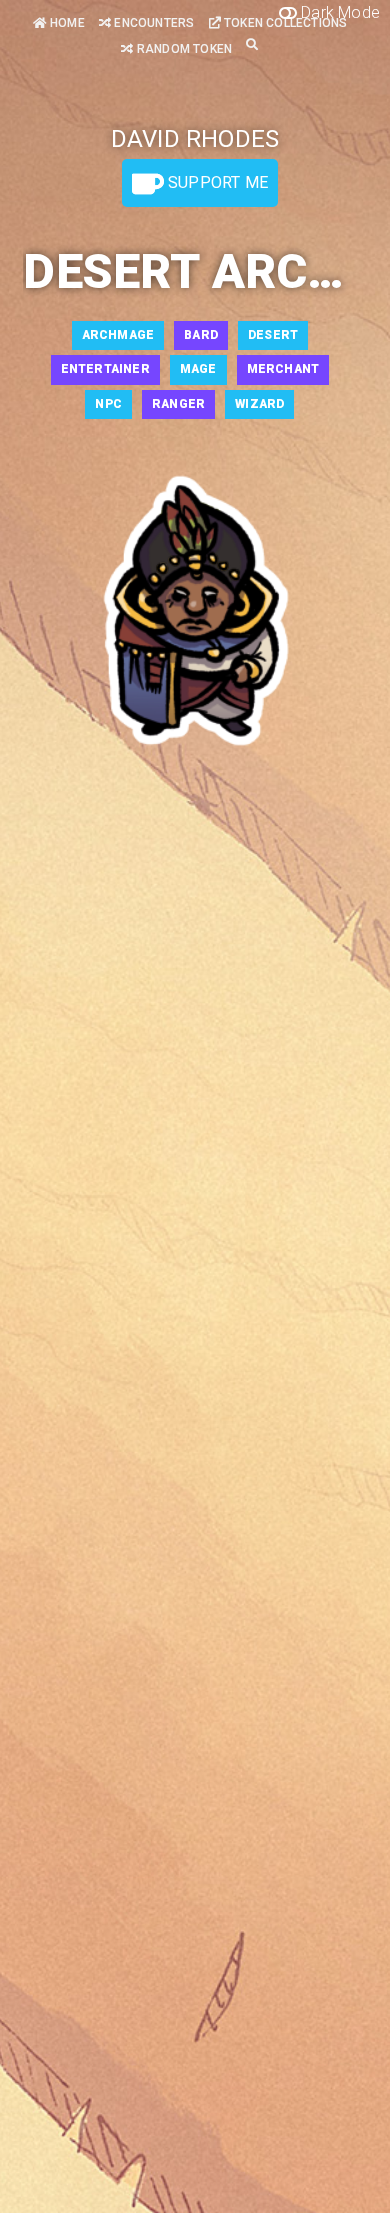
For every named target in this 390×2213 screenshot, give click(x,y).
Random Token (183, 49)
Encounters (152, 23)
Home (66, 23)
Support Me (216, 182)
